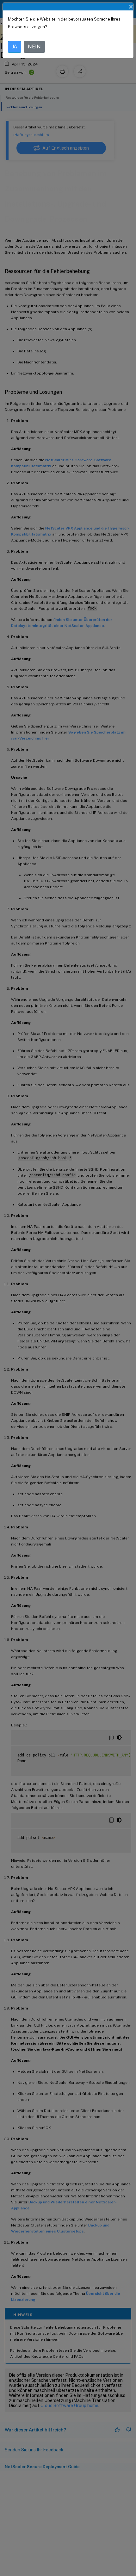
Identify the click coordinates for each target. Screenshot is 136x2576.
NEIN (34, 47)
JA (15, 47)
